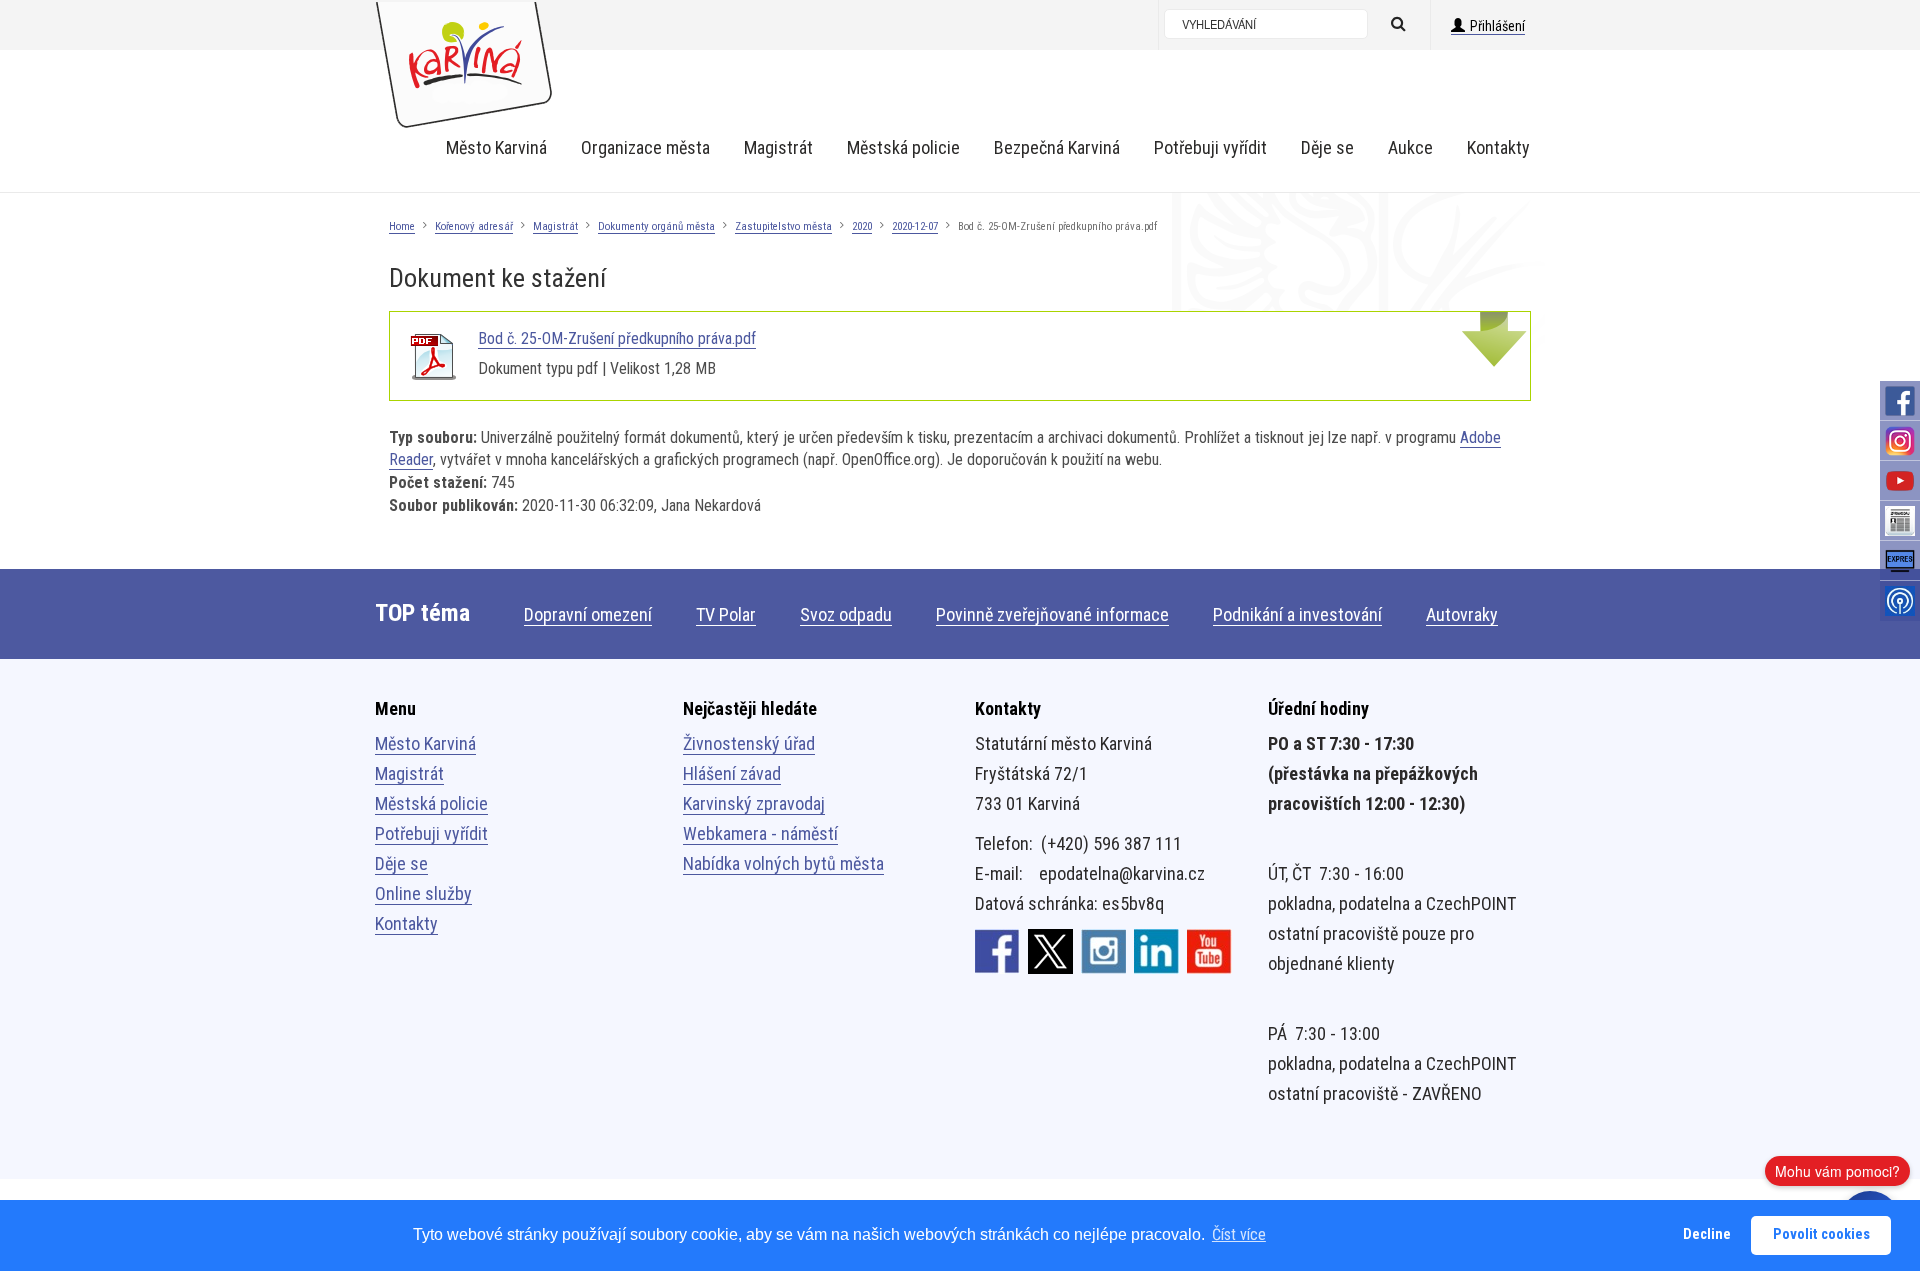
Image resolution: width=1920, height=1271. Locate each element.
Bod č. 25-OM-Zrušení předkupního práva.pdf (617, 338)
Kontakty (406, 923)
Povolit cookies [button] (1821, 1234)
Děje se (401, 863)
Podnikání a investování (1297, 614)
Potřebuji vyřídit (431, 833)
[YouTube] (1900, 481)
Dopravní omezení (588, 614)
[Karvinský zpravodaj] (1900, 521)
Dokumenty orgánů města (656, 226)
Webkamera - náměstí (760, 833)
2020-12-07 (915, 226)
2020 (862, 226)
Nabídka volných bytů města (783, 863)
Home (402, 226)
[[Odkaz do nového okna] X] (1050, 950)
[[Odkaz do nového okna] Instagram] (1103, 950)
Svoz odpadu (846, 614)
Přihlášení (1497, 26)
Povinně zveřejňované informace (1052, 614)
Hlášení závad (732, 773)
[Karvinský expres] (1900, 561)
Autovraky (1462, 614)
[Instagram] (1900, 441)
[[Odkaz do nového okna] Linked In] (1156, 950)
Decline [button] (1707, 1234)
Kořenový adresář (474, 226)
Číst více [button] (1239, 1234)
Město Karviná (425, 743)
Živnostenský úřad (749, 743)
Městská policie (431, 803)
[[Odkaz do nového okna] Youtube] (1209, 950)
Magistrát (555, 226)
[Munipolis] (1900, 601)
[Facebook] (1900, 401)
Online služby (423, 893)
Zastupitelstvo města (783, 226)
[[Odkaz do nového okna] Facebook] (997, 950)
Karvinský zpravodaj (754, 803)
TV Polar (726, 614)
